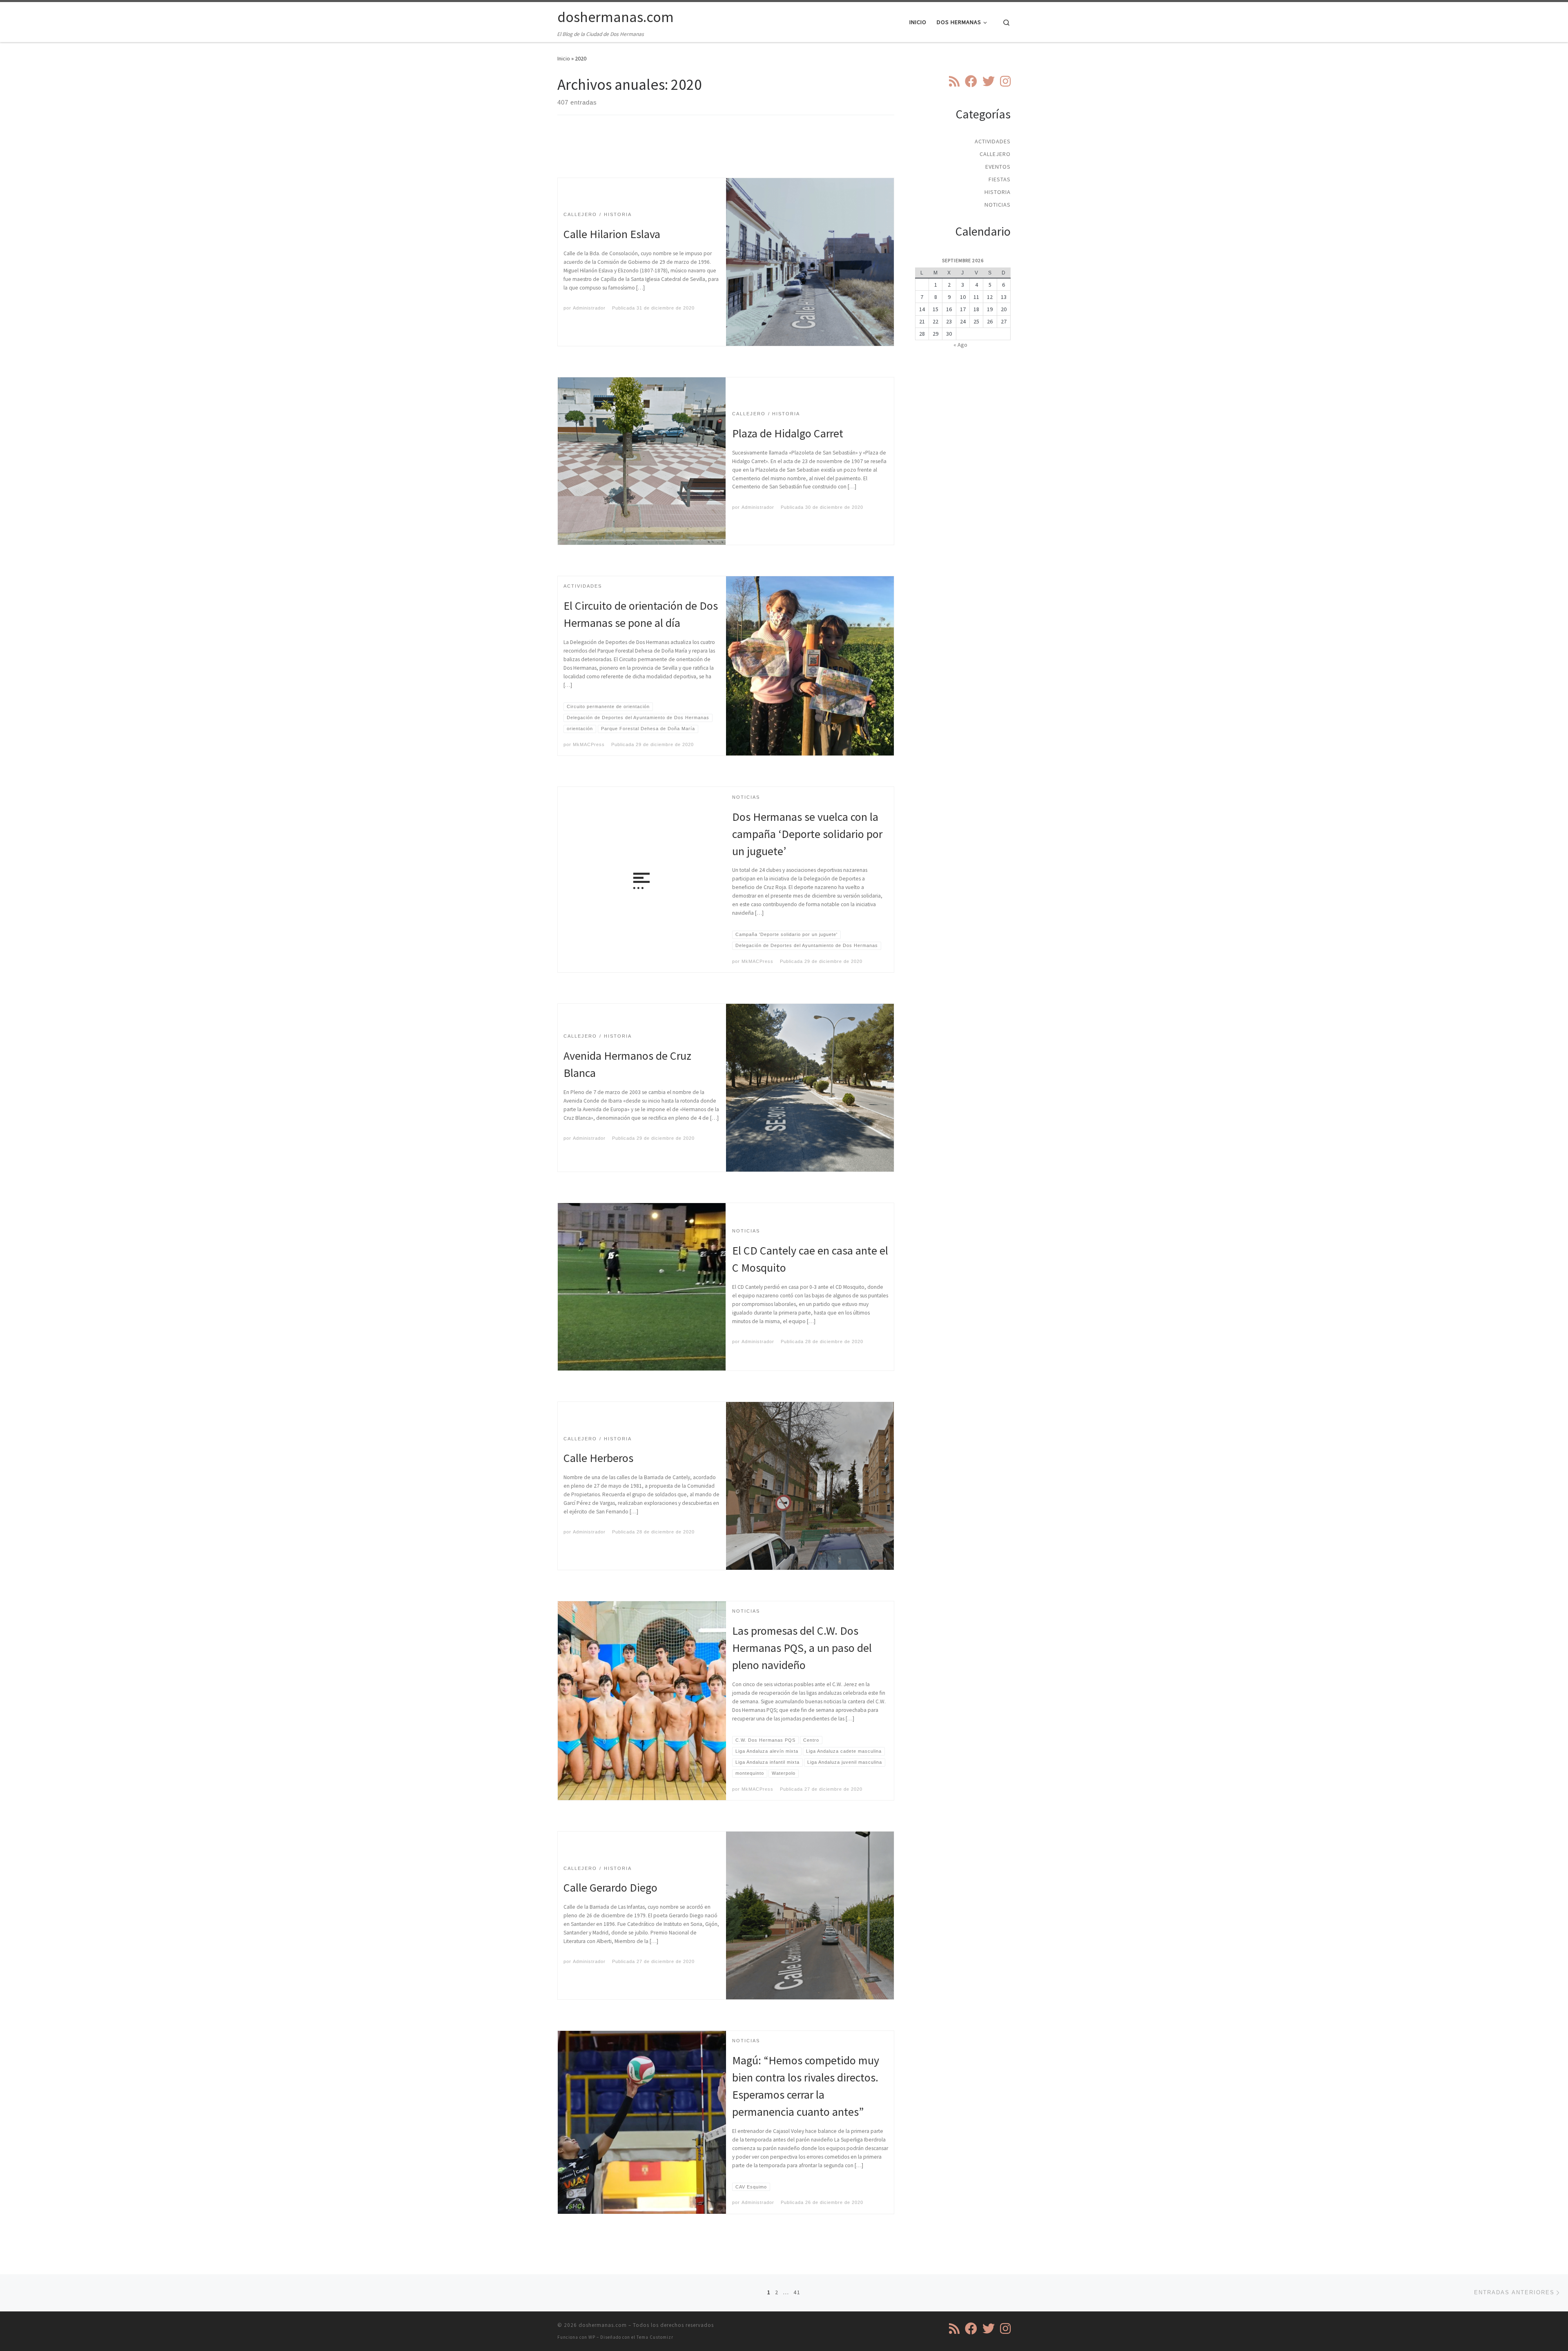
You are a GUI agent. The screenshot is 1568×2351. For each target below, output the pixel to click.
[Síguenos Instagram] (1005, 81)
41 (797, 2292)
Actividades (993, 141)
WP (592, 2337)
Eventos (998, 167)
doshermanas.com (603, 2325)
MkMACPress (589, 744)
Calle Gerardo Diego (610, 1887)
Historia (998, 192)
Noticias (998, 205)
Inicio (564, 58)
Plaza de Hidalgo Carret (788, 433)
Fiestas (1000, 179)
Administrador (589, 308)
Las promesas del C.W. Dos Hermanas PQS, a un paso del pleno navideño (802, 1648)
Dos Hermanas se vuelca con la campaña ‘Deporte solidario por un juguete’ (807, 834)
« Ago (960, 345)
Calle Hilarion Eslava (612, 234)
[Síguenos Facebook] (971, 81)
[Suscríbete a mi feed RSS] (954, 81)
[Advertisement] (726, 154)
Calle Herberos (598, 1458)
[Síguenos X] (989, 81)
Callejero (995, 154)
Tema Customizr (655, 2337)
